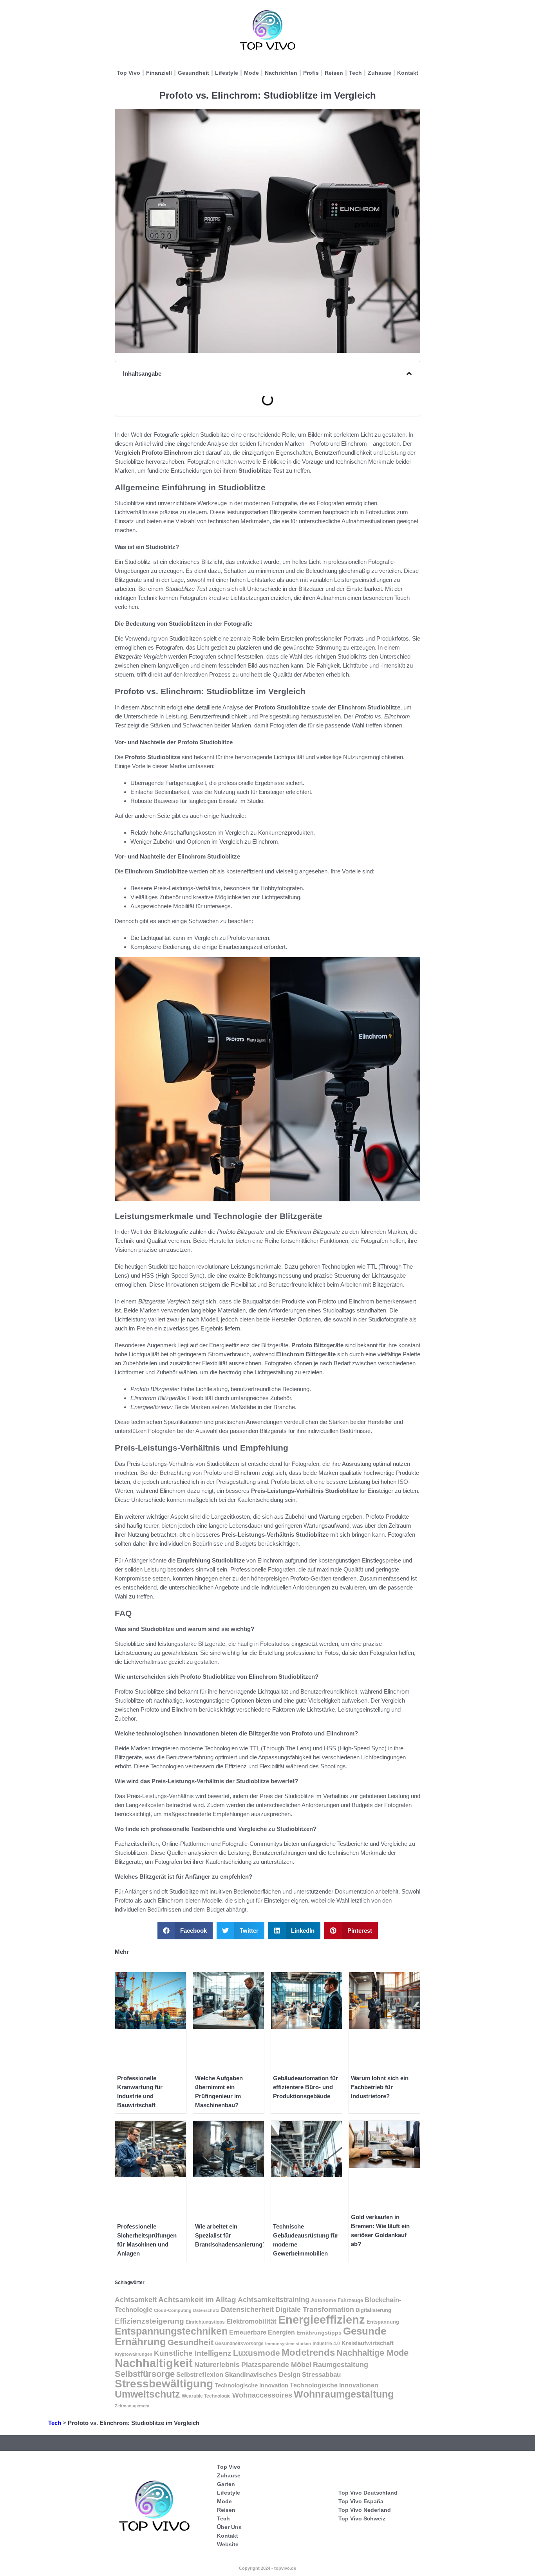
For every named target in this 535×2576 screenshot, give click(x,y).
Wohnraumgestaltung (344, 2394)
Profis (311, 73)
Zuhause (380, 73)
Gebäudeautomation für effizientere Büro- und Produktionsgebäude (305, 2087)
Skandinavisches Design (263, 2375)
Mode (251, 73)
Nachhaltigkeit (154, 2363)
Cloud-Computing (173, 2310)
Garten (226, 2484)
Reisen (334, 73)
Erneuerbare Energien (262, 2332)
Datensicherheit (247, 2310)
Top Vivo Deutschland (368, 2493)
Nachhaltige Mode (372, 2353)
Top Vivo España (361, 2501)
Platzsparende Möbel (276, 2365)
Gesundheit (193, 73)
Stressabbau (321, 2374)
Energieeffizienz (322, 2319)
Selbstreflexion (200, 2375)
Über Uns (229, 2527)
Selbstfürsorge (145, 2374)
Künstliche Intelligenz (193, 2353)
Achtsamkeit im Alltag (197, 2300)
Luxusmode (257, 2353)
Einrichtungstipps (205, 2322)
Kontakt (408, 73)
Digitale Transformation (315, 2310)
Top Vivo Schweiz (362, 2518)
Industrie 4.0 (326, 2344)
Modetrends (308, 2353)
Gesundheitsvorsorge (239, 2344)
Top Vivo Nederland (365, 2510)
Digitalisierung (373, 2310)
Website (228, 2544)
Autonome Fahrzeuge (337, 2301)
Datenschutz (206, 2310)
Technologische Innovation (251, 2385)
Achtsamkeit (136, 2300)
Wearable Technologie (206, 2396)
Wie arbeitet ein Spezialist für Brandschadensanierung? (230, 2235)
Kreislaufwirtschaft (368, 2343)
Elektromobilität (251, 2321)
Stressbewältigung (164, 2384)
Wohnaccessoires (262, 2395)
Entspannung (383, 2322)
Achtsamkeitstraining (274, 2300)
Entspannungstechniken (171, 2331)
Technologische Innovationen (334, 2385)
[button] (409, 374)
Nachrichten (281, 73)
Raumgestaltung (341, 2365)
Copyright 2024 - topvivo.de (267, 2568)
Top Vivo (128, 73)
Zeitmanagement (132, 2406)
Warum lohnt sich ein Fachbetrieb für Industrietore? (380, 2087)
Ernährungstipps (319, 2333)
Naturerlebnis (217, 2364)
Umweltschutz (147, 2394)
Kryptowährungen (134, 2354)
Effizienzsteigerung (149, 2321)
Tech (355, 73)
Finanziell (159, 73)
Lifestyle (227, 73)
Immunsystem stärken (288, 2344)
